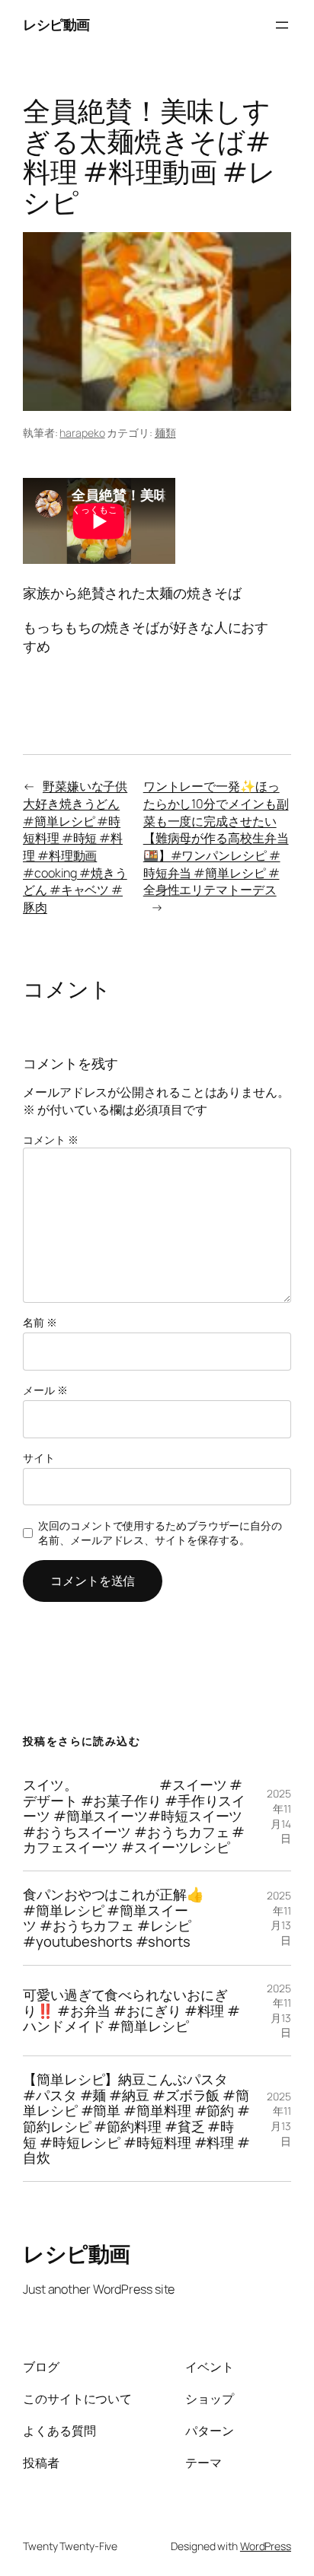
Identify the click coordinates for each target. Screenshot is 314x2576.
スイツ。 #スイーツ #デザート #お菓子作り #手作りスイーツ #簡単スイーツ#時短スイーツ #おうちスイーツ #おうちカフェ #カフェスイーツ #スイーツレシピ (134, 1816)
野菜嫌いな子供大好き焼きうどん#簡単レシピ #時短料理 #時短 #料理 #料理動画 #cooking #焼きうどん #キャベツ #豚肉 (75, 847)
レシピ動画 (56, 24)
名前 (40, 1322)
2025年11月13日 (279, 1918)
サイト (39, 1458)
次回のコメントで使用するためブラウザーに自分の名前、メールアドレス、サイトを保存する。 (160, 1533)
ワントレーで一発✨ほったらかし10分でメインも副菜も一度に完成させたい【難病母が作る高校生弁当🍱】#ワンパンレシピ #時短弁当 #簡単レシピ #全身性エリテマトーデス (216, 838)
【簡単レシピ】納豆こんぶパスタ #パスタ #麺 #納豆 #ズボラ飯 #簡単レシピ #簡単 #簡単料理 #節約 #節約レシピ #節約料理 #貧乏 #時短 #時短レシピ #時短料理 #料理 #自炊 (136, 2119)
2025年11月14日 (279, 1816)
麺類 (165, 433)
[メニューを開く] (282, 25)
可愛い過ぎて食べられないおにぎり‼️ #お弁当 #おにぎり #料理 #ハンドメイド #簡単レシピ (131, 2011)
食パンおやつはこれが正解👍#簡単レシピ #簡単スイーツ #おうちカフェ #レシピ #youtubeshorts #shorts (114, 1918)
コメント (50, 1140)
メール (45, 1390)
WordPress (266, 2546)
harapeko (82, 433)
